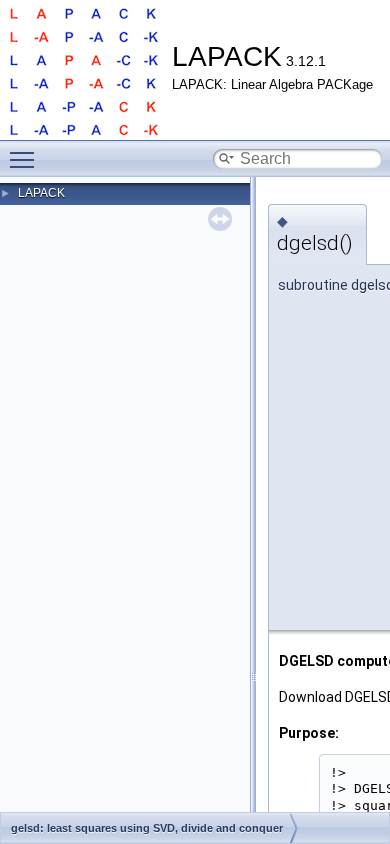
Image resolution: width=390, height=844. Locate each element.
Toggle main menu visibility (26, 159)
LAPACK (41, 193)
